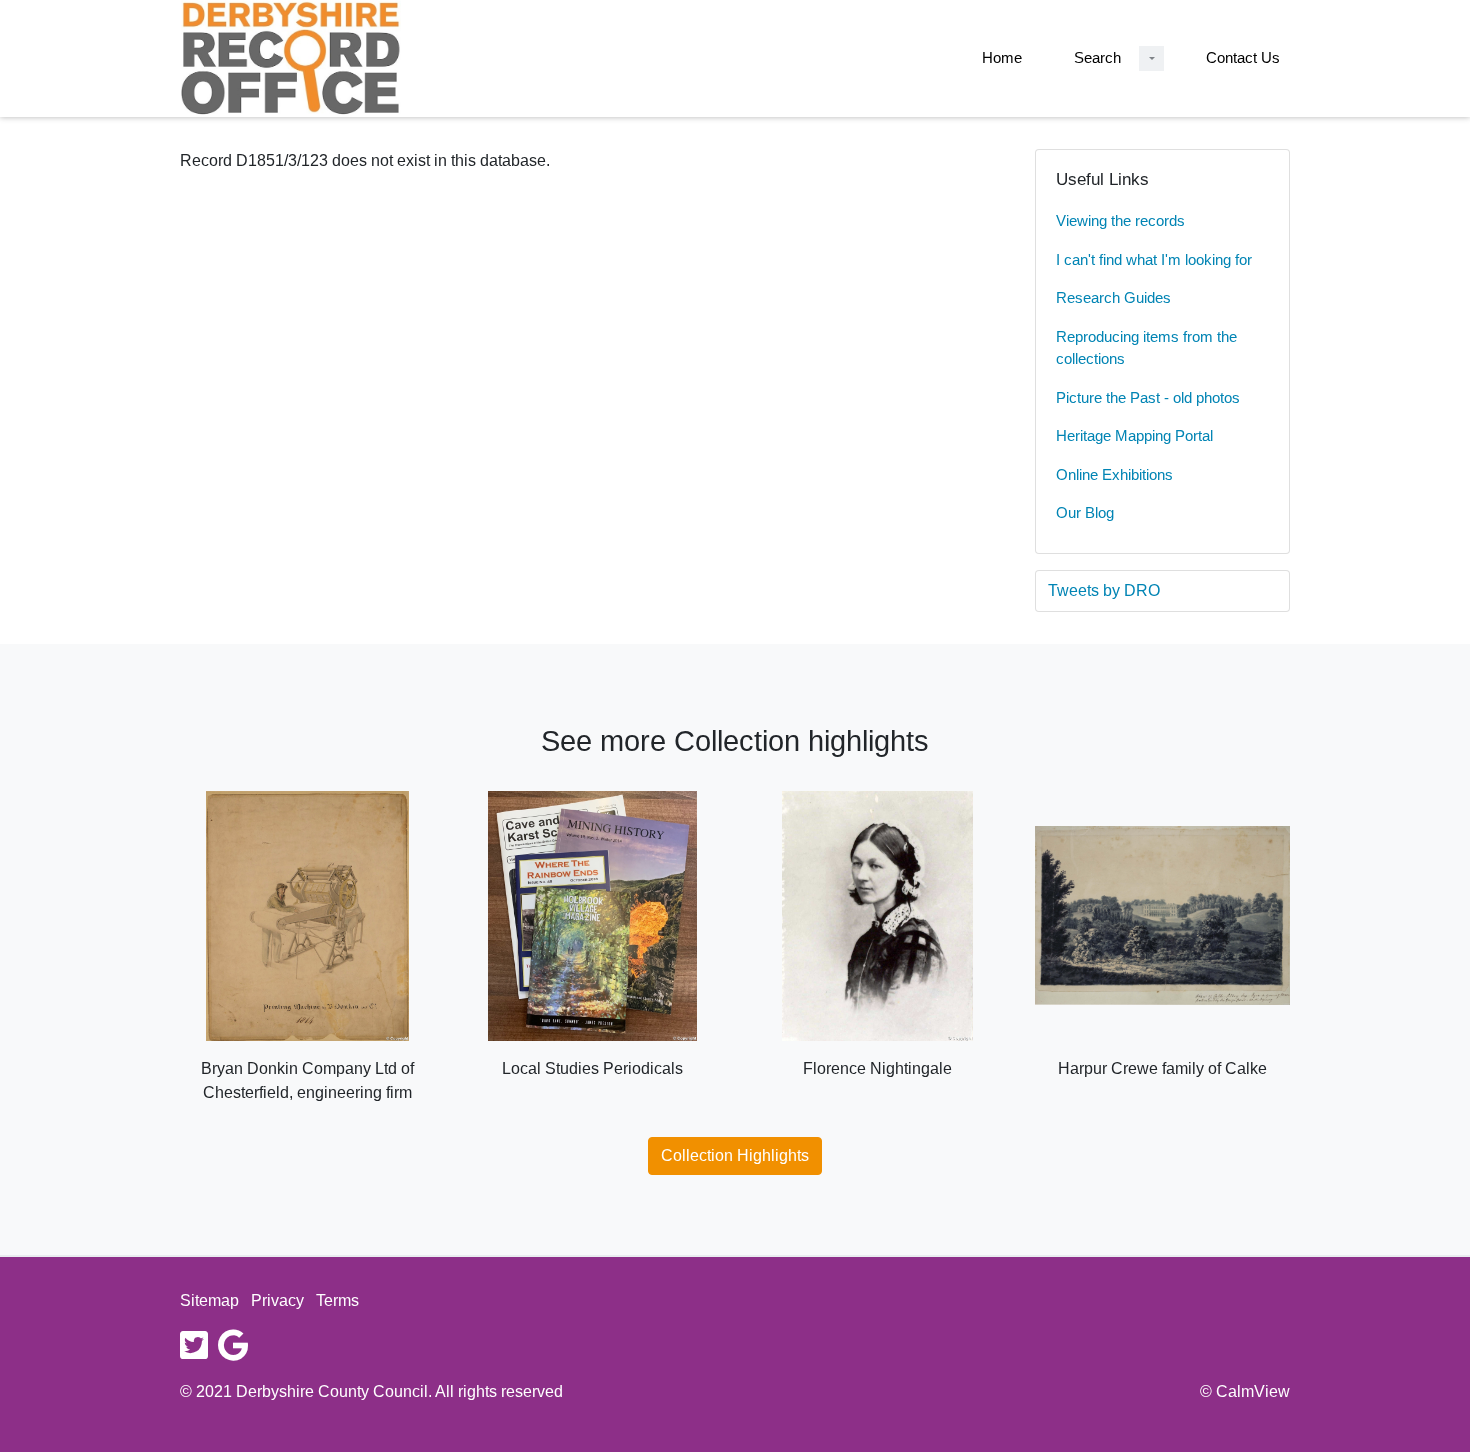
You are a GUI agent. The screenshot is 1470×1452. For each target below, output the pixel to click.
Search (1097, 57)
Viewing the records (1120, 220)
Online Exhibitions (1114, 474)
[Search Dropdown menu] (1151, 58)
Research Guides (1113, 297)
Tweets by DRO (1104, 590)
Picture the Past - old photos (1148, 397)
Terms (337, 1300)
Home (1002, 57)
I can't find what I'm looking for (1154, 259)
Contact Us (1243, 57)
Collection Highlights (735, 1155)
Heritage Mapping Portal (1134, 435)
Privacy (277, 1300)
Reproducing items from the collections (1146, 348)
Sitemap (209, 1300)
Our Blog (1085, 512)
